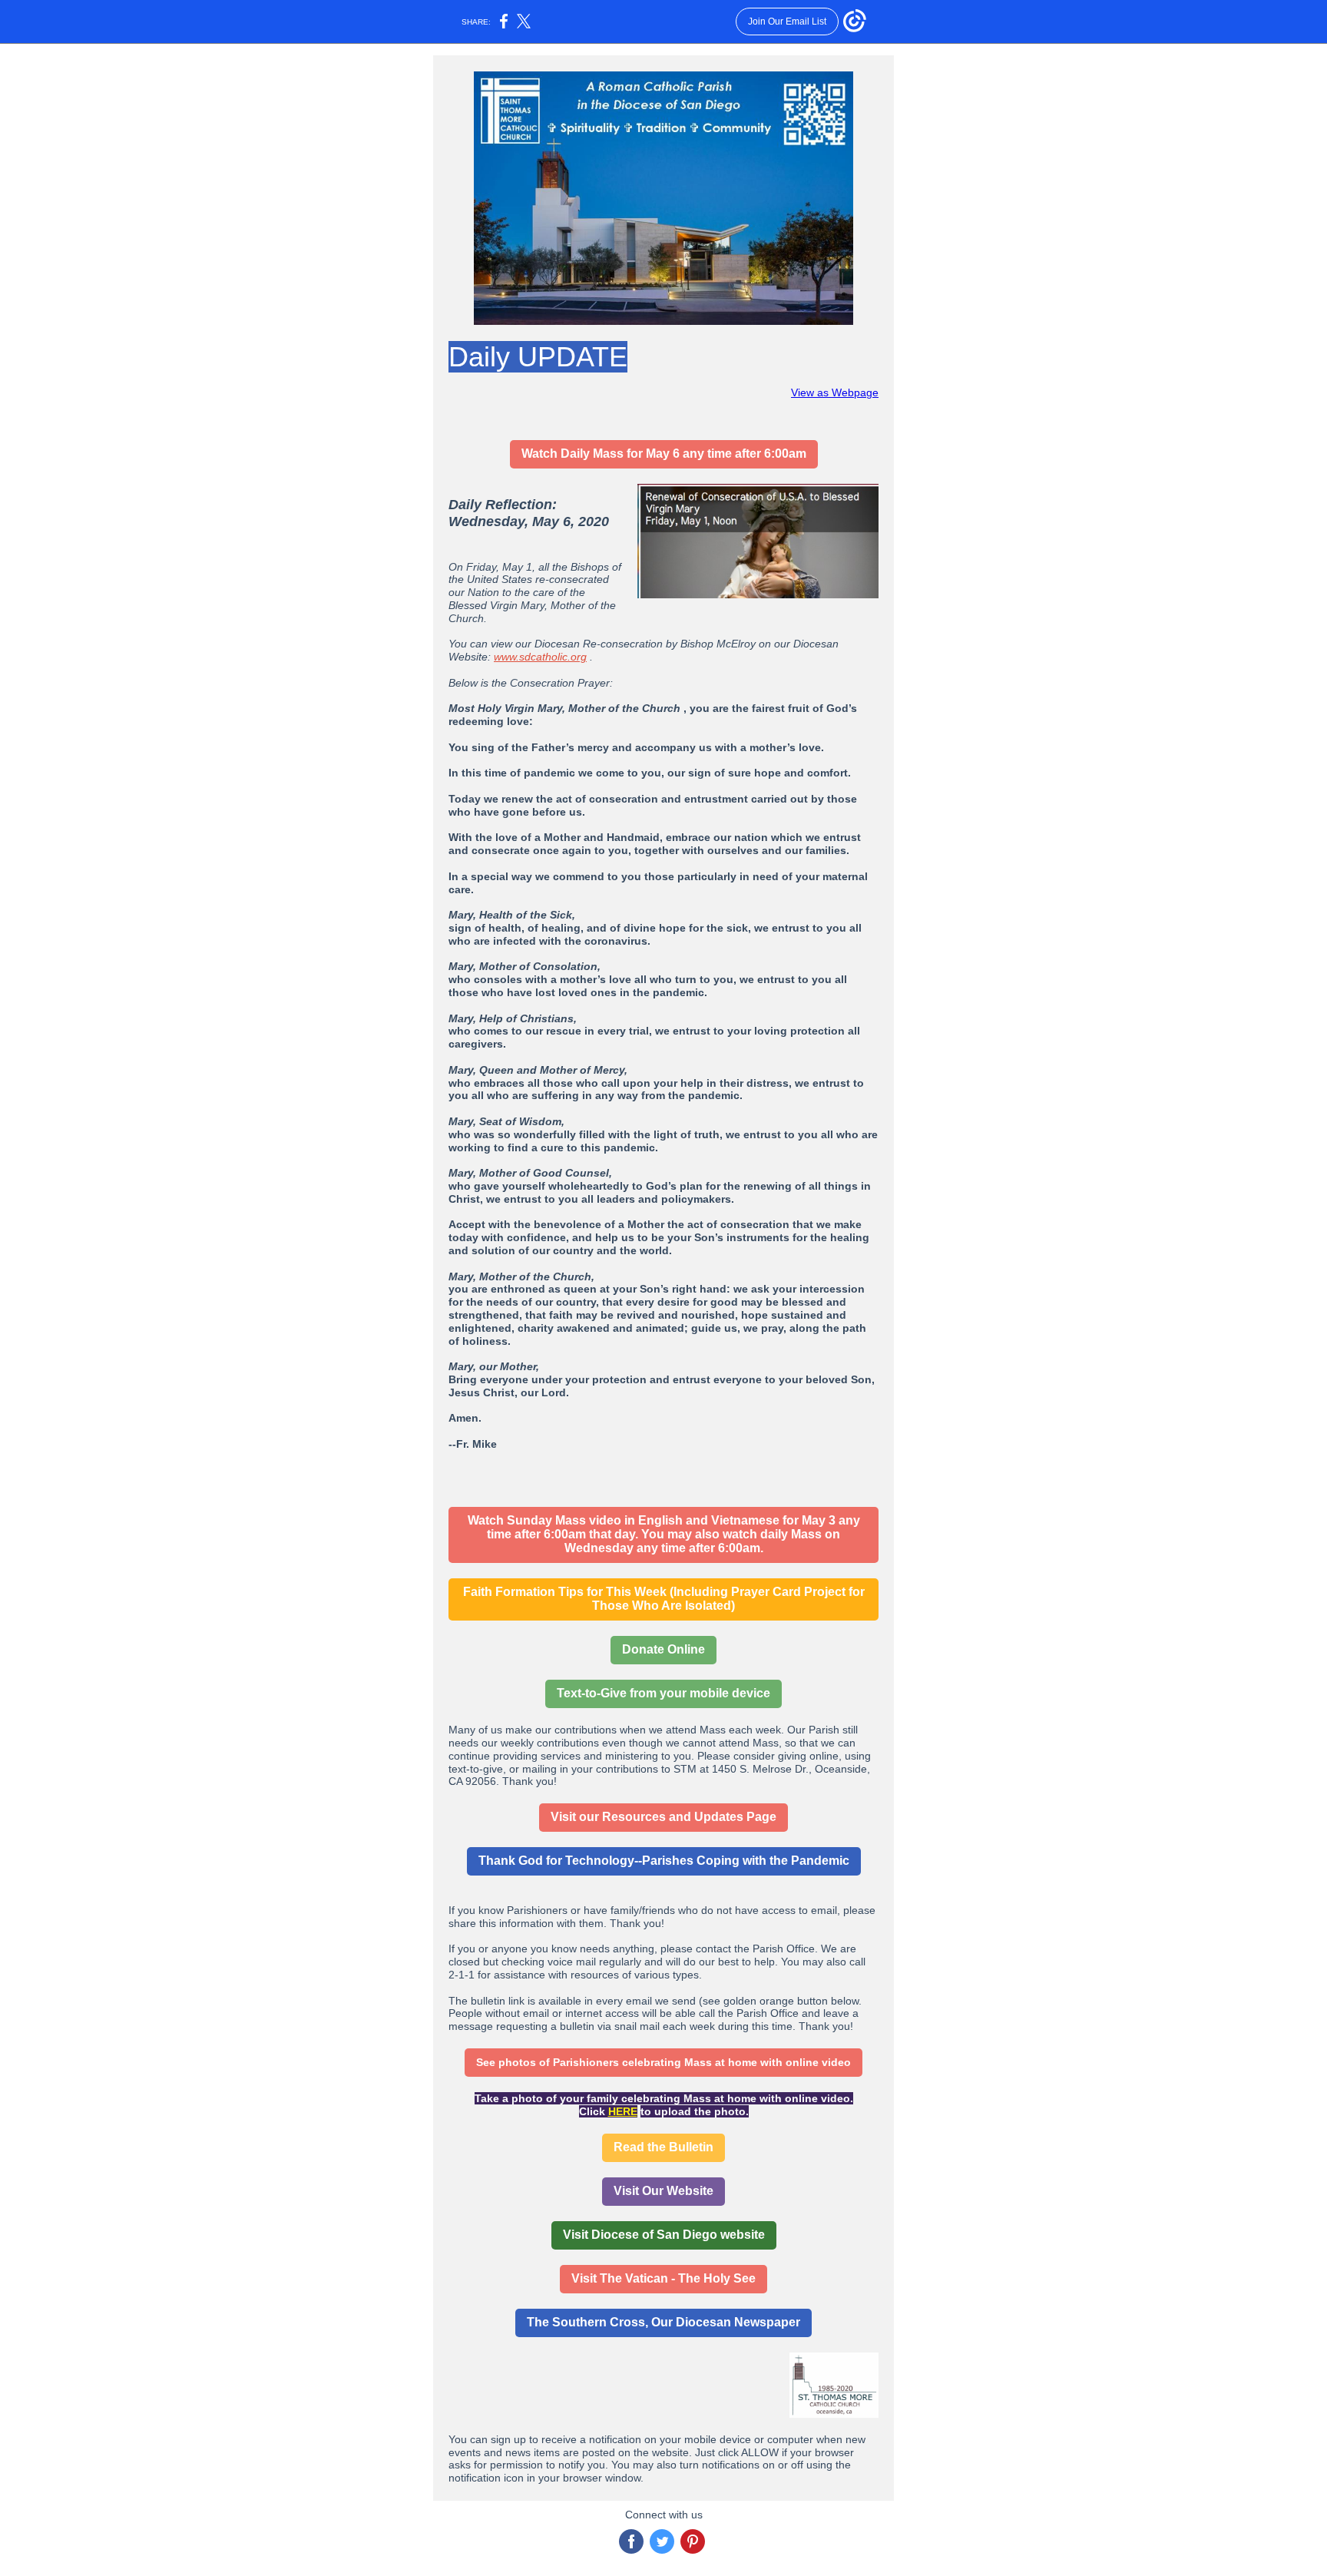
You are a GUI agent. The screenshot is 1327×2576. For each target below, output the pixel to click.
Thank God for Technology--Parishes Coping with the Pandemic (664, 1861)
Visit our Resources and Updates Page (663, 1817)
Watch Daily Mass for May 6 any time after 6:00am (664, 454)
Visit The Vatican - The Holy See (663, 2278)
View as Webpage (835, 392)
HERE (623, 2111)
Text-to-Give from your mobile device (663, 1693)
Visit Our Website (663, 2191)
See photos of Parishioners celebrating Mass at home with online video (663, 2062)
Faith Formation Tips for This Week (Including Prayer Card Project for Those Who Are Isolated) (664, 1599)
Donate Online (663, 1649)
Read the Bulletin (663, 2147)
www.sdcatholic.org (540, 657)
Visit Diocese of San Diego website (664, 2235)
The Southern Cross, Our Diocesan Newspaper (663, 2322)
